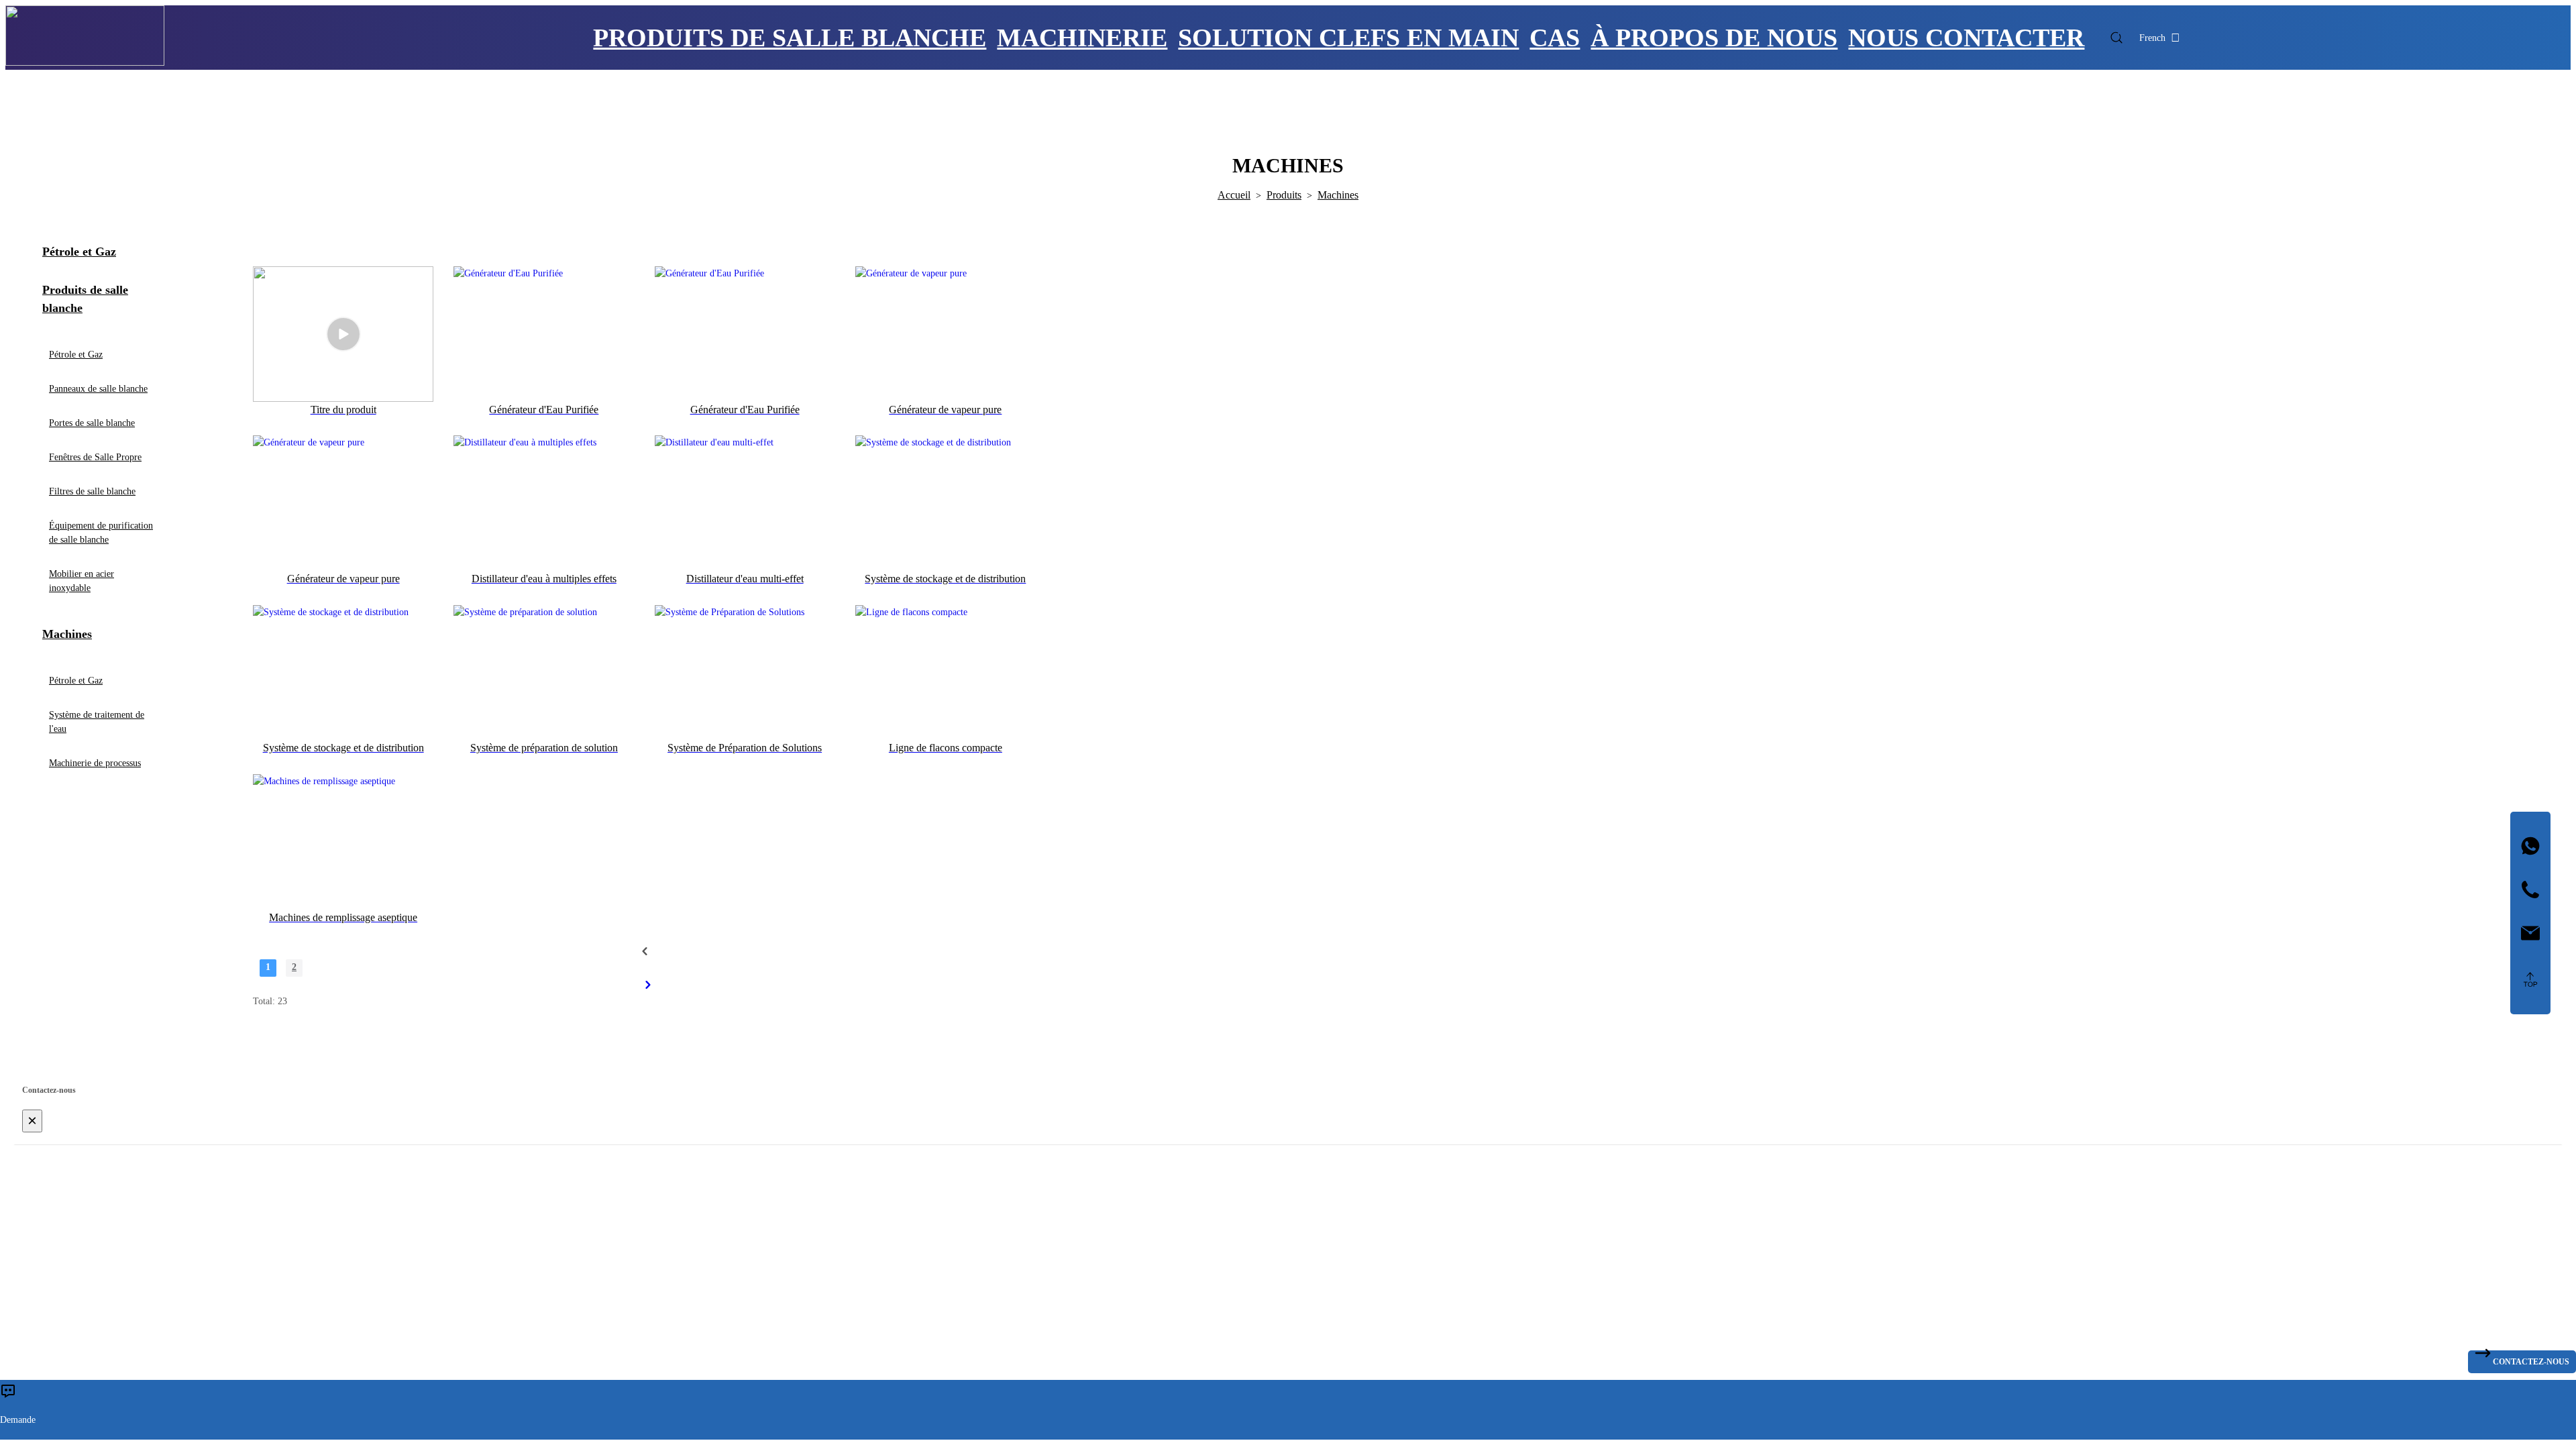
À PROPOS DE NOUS (1714, 38)
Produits (1284, 195)
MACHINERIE (1082, 38)
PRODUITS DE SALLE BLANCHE (790, 38)
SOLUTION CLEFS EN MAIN (1348, 38)
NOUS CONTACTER (1966, 38)
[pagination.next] (648, 985)
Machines (1338, 195)
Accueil (1234, 195)
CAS (1555, 38)
